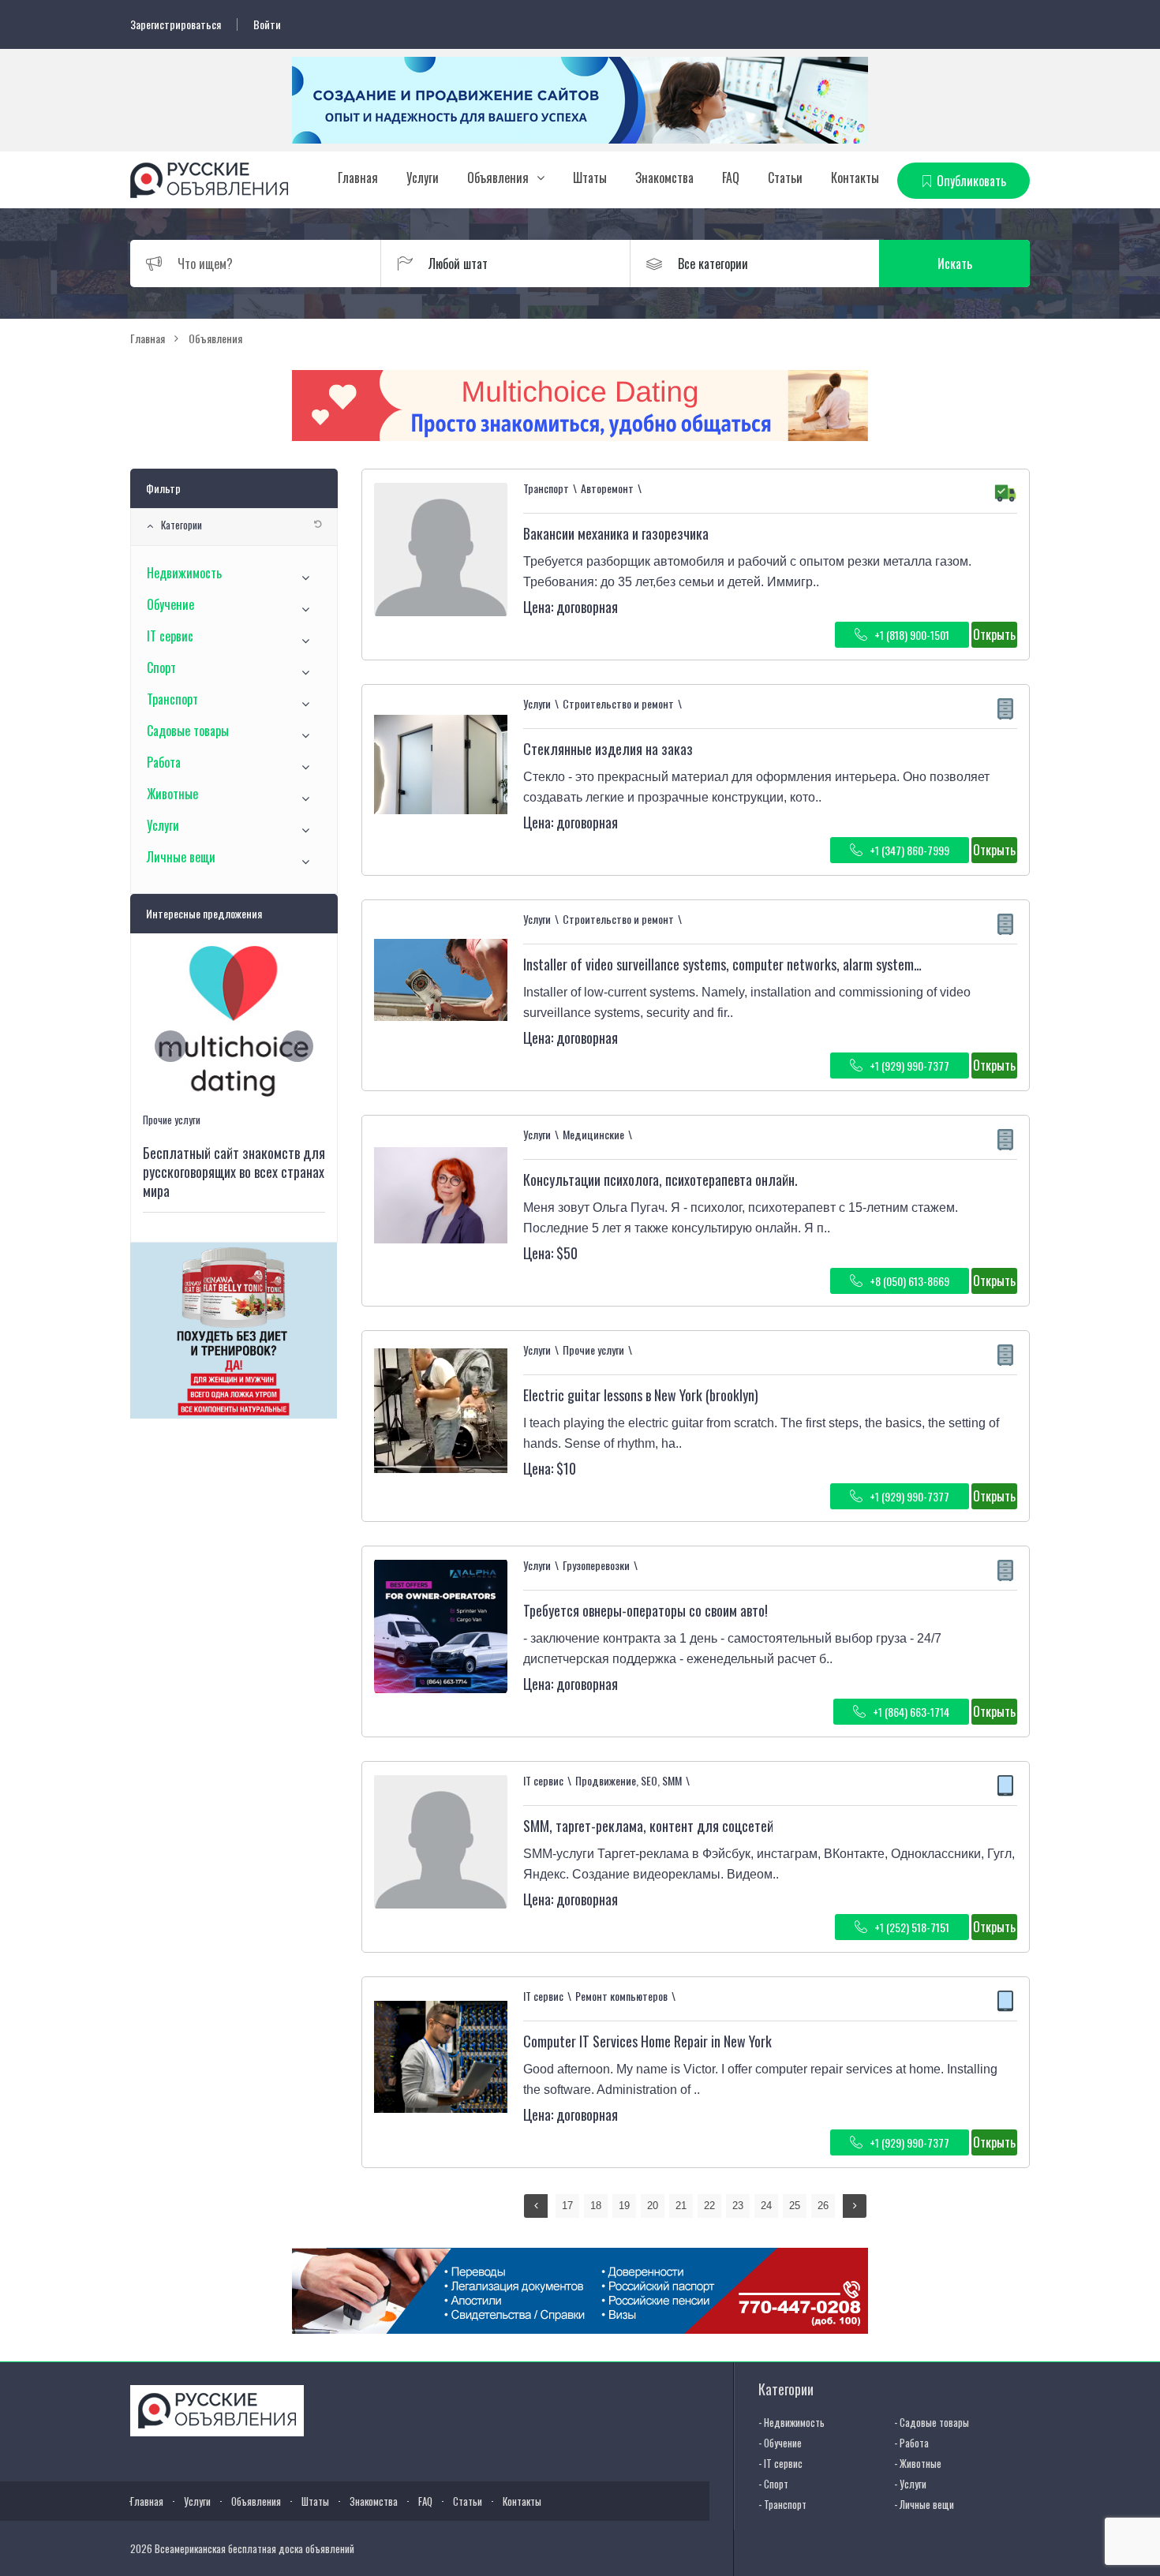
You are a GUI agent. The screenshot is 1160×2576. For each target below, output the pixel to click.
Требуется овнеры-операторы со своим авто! (645, 1610)
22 (709, 2206)
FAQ (731, 178)
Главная (358, 178)
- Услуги (910, 2484)
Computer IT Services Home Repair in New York (647, 2041)
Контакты (855, 178)
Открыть (994, 634)
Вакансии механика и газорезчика (616, 533)
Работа (164, 762)
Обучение (170, 604)
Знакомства (664, 178)
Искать (955, 264)
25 (795, 2206)
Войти (267, 24)
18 (596, 2206)
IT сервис (170, 636)
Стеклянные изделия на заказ (608, 749)
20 (653, 2206)
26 (823, 2206)
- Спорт (773, 2484)
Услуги (423, 178)
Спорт (161, 667)
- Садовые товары (932, 2422)
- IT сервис (780, 2463)
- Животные (918, 2463)
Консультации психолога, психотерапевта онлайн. (660, 1180)
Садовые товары (188, 731)
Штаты (590, 178)
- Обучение (780, 2443)
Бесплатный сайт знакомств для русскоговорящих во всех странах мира (234, 1172)
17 (567, 2206)
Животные (172, 794)
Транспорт (172, 699)
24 (766, 2206)
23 (738, 2206)
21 (681, 2206)
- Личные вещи (924, 2504)
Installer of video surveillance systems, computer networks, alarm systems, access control (763, 964)
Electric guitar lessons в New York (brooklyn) (641, 1395)
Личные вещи (181, 857)
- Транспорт (782, 2504)
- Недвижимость (791, 2422)
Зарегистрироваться (176, 24)
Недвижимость (184, 573)
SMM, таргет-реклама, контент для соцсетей (648, 1826)
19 (624, 2206)
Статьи (785, 178)
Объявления (498, 178)
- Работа (911, 2443)
